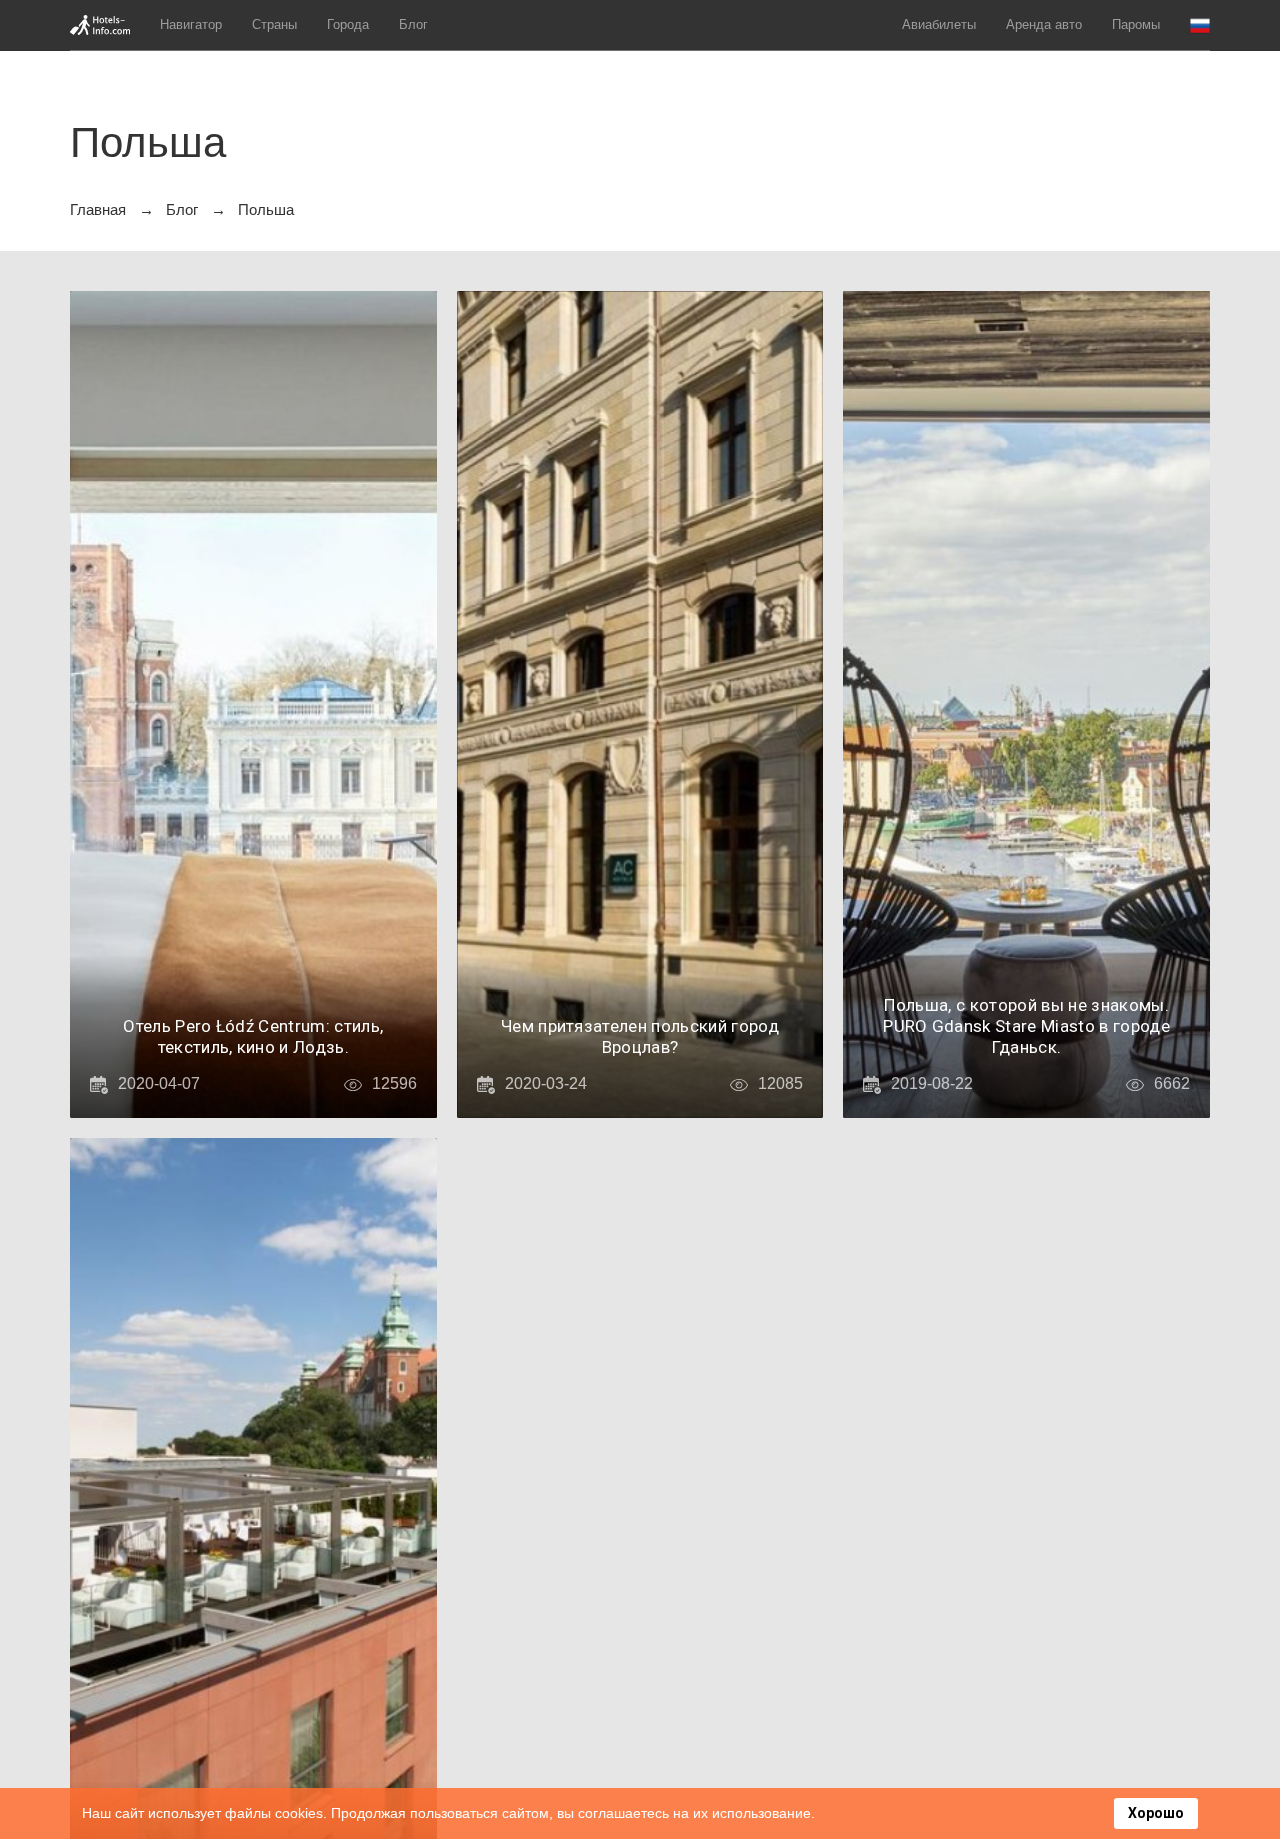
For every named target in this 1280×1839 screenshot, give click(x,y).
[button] (1200, 25)
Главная (98, 209)
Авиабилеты (939, 24)
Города (348, 24)
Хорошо (1156, 1813)
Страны (274, 24)
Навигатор (191, 24)
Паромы (1136, 24)
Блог (413, 24)
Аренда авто (1044, 24)
